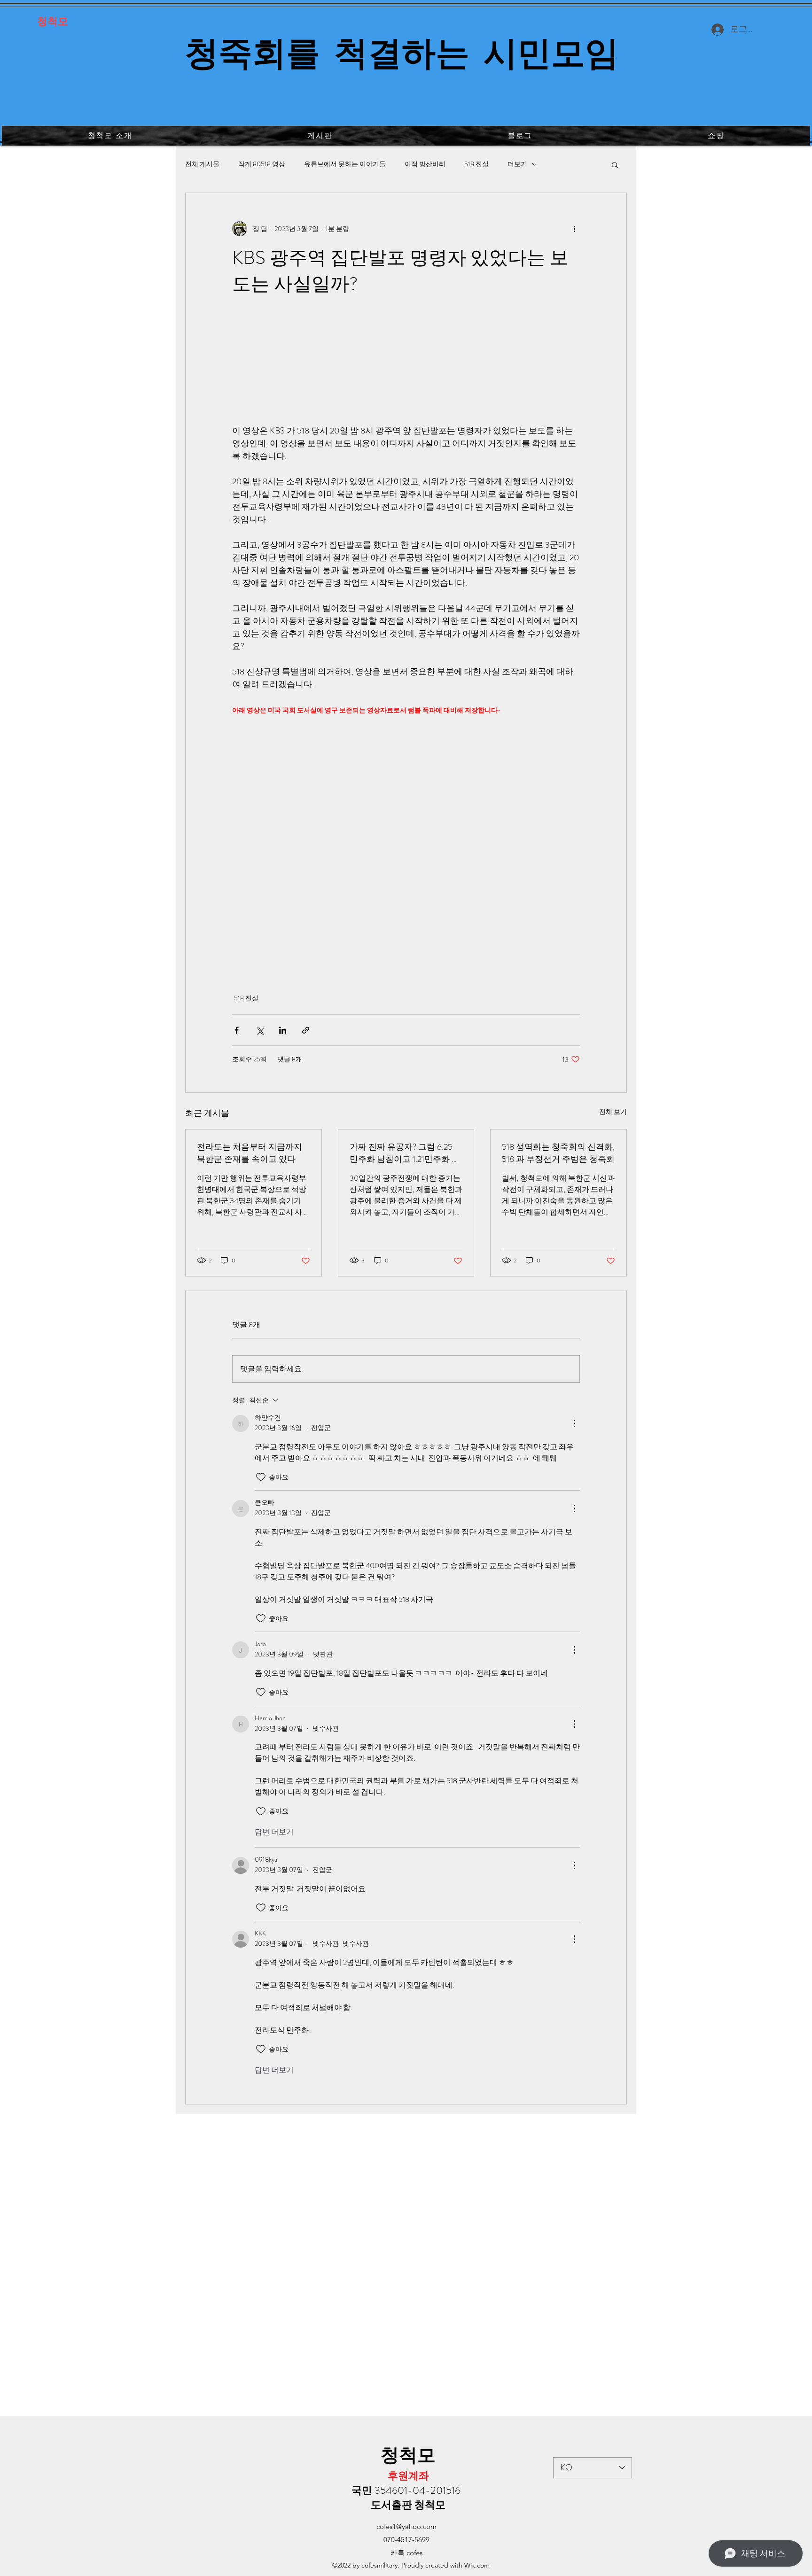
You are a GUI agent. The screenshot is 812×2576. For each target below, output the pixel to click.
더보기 (517, 164)
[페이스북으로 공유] (237, 1030)
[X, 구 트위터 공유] (260, 1030)
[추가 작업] (574, 229)
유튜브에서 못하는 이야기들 (345, 164)
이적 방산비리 (425, 164)
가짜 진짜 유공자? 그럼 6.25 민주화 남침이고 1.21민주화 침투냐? (405, 1153)
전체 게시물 (202, 164)
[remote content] (406, 366)
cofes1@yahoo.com (406, 2526)
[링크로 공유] (306, 1030)
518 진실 (476, 164)
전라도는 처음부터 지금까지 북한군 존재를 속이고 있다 (250, 1153)
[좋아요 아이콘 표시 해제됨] (261, 1477)
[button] (615, 164)
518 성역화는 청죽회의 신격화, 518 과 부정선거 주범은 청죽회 (558, 1153)
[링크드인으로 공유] (283, 1030)
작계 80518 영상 (262, 164)
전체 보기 (613, 1112)
